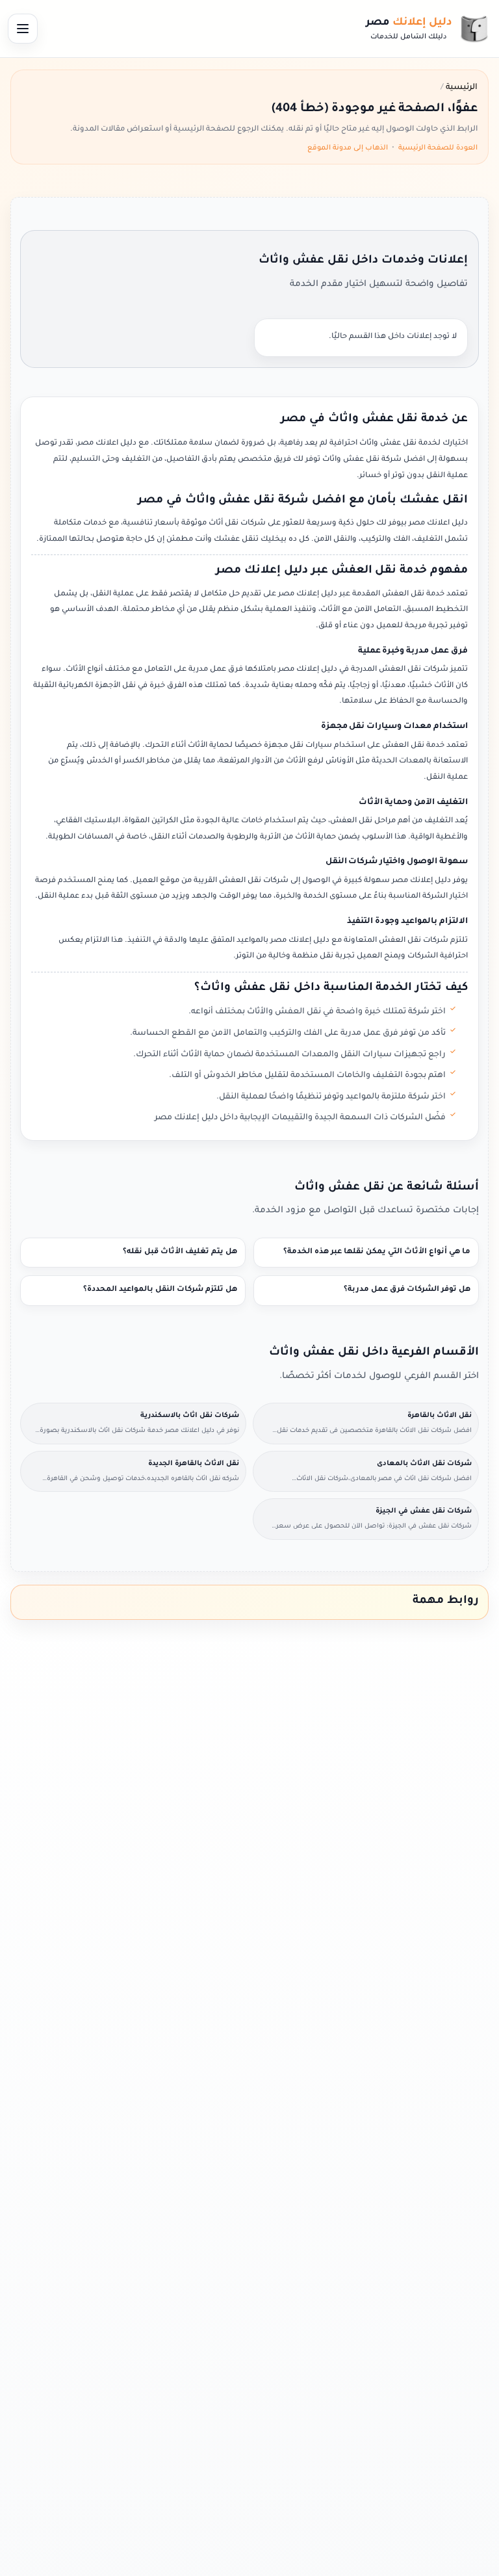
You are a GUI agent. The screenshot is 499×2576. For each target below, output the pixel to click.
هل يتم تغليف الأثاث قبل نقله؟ (180, 1252)
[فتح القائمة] (23, 29)
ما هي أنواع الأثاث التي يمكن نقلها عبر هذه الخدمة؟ (377, 1252)
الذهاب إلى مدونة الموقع (348, 148)
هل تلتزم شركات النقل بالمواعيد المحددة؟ (160, 1290)
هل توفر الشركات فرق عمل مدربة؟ (407, 1290)
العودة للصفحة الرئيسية (438, 148)
